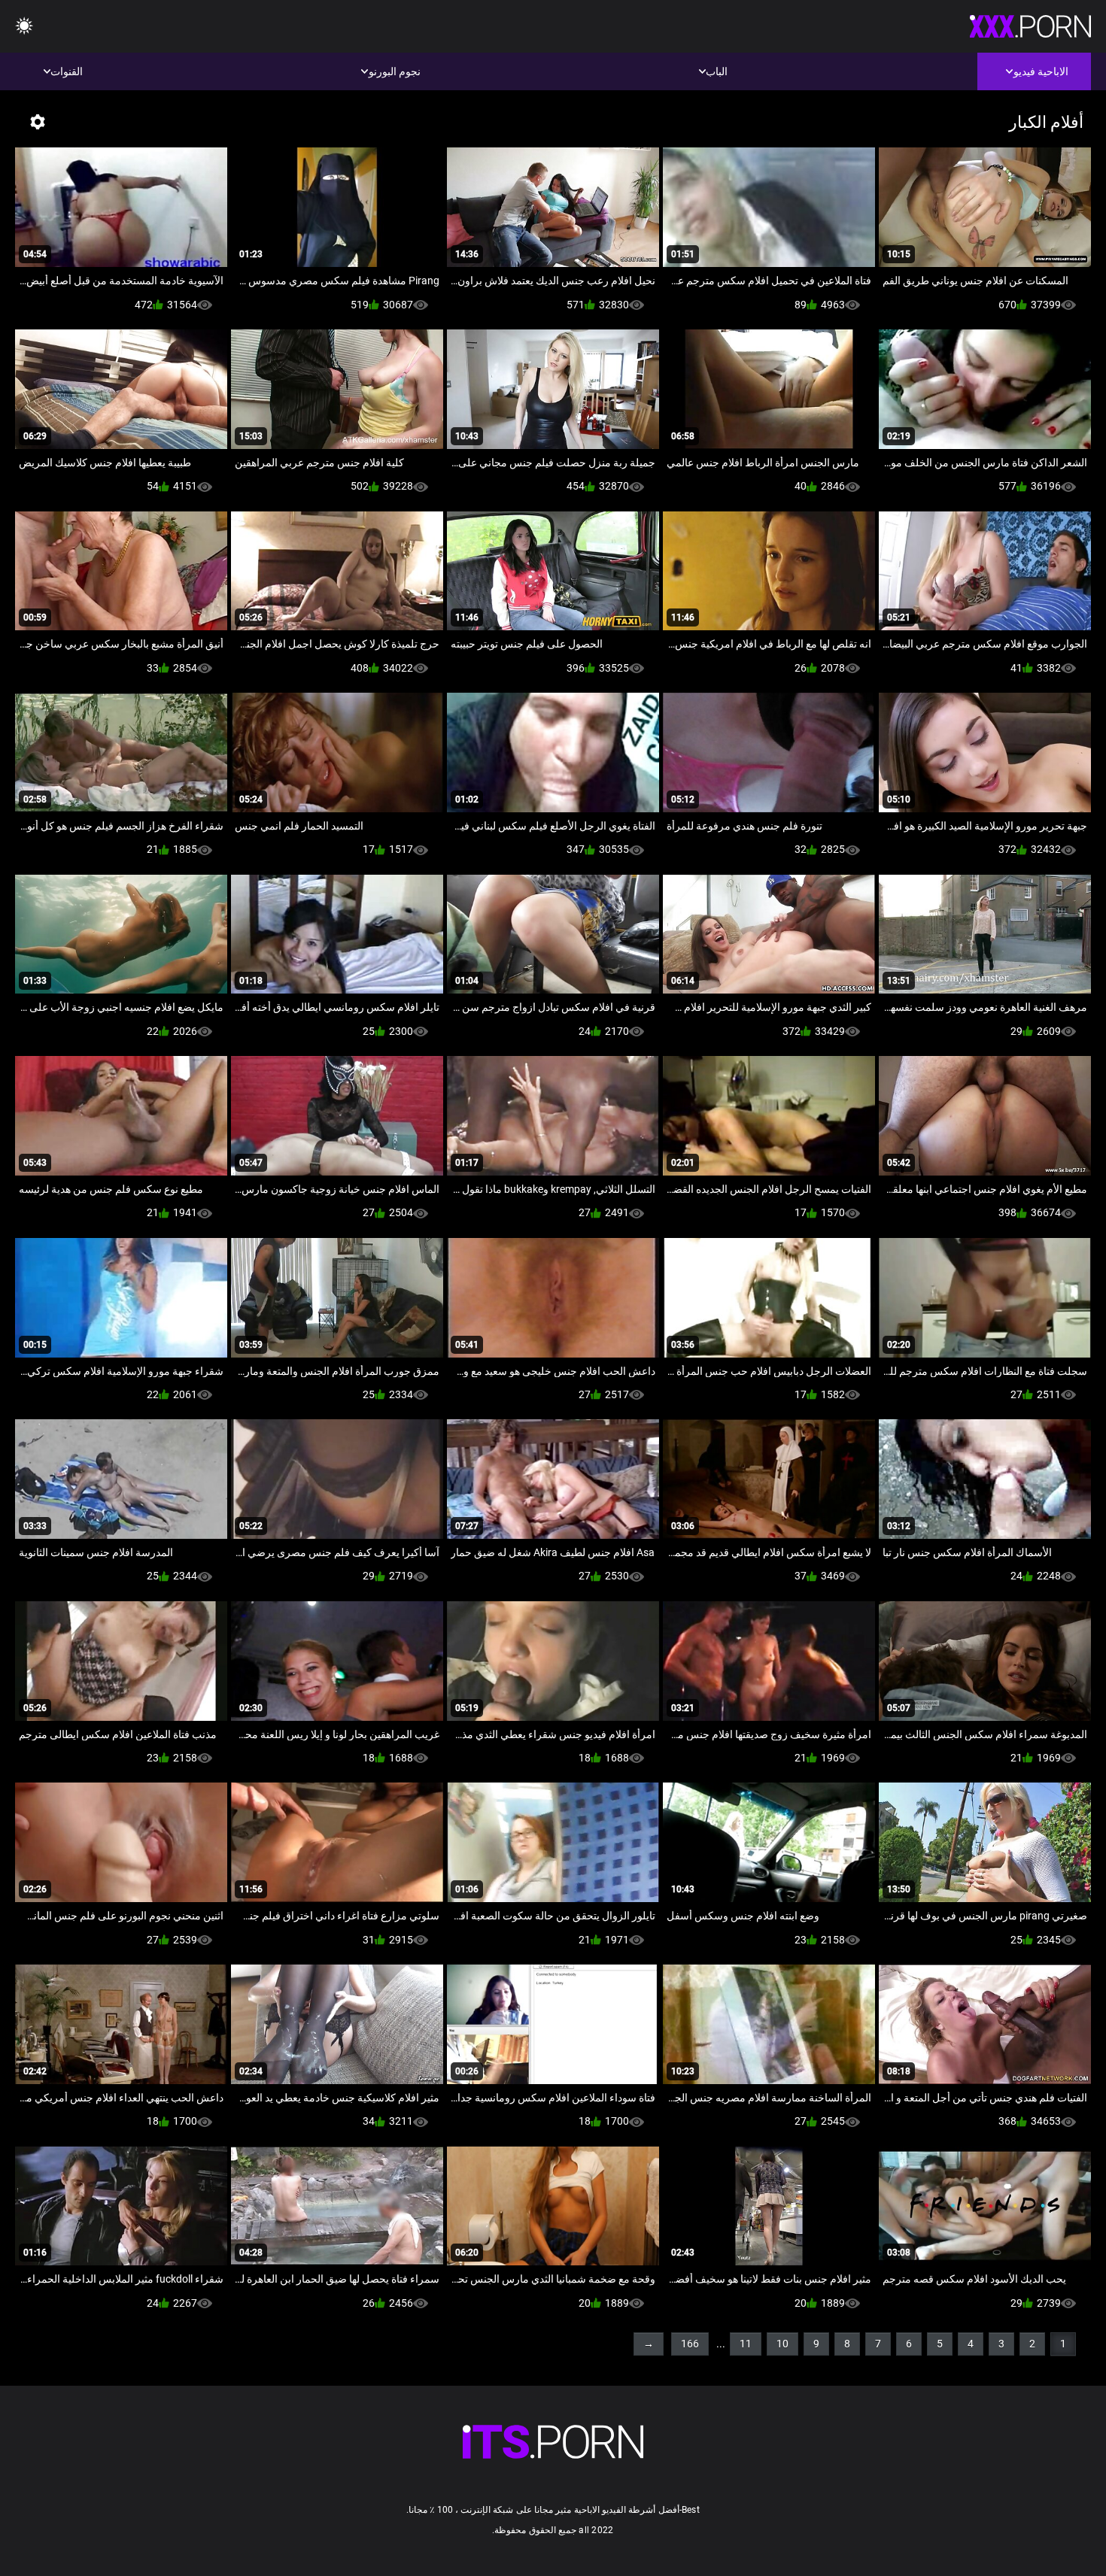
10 (782, 2344)
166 (690, 2344)
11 (746, 2344)
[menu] (553, 2442)
